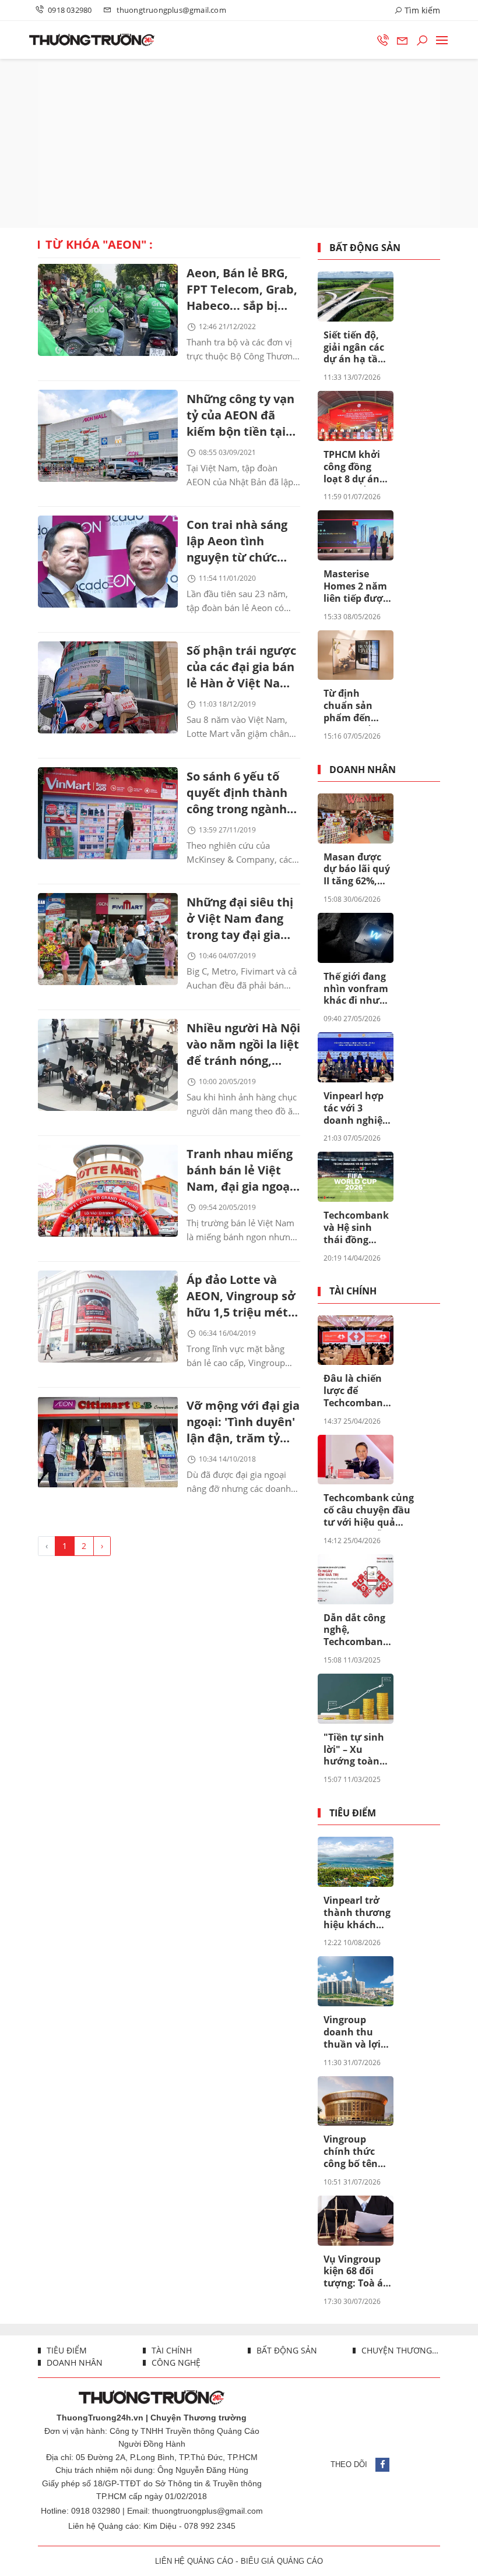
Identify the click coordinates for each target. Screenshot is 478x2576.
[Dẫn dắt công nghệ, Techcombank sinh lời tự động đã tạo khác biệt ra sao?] (356, 1579)
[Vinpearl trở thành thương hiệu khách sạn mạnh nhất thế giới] (356, 1862)
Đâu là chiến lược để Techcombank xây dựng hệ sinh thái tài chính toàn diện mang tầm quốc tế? (356, 1391)
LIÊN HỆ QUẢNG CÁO (194, 2561)
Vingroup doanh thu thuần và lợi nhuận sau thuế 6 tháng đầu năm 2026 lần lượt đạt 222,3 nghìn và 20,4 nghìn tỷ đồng (357, 2032)
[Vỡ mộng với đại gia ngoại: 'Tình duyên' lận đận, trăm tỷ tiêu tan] (108, 1442)
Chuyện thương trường (400, 2350)
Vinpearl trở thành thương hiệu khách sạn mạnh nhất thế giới (357, 1913)
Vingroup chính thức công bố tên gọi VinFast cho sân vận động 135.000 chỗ (354, 2152)
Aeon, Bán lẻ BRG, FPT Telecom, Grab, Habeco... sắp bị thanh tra (242, 290)
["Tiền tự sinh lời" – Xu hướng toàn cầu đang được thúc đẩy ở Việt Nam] (356, 1699)
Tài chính (353, 1291)
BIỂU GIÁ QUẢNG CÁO (282, 2561)
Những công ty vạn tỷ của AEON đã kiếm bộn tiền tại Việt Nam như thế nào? (240, 416)
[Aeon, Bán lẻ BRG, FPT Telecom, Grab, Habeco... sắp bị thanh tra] (108, 310)
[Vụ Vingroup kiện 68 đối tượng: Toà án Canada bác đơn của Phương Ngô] (356, 2221)
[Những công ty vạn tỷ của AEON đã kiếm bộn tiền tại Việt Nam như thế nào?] (108, 436)
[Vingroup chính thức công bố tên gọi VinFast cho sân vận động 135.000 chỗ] (356, 2101)
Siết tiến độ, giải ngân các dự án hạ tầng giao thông (356, 348)
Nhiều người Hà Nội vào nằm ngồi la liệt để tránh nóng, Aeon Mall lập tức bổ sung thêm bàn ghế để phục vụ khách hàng (243, 1045)
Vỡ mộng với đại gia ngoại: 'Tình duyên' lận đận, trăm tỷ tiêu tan (243, 1423)
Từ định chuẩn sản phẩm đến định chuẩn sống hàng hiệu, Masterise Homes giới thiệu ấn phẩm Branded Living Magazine (350, 706)
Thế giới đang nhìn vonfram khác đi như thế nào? (356, 989)
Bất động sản (365, 248)
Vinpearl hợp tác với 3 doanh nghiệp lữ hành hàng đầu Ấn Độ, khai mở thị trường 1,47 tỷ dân (356, 1109)
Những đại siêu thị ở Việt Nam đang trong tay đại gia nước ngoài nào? (240, 920)
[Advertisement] (239, 143)
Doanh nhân (363, 770)
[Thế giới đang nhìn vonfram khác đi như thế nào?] (356, 938)
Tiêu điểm (353, 1813)
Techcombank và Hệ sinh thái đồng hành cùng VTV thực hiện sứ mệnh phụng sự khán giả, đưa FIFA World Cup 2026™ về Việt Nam (356, 1228)
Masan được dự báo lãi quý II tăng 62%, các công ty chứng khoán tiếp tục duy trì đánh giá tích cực (357, 870)
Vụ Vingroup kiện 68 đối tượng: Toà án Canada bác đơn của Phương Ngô (356, 2272)
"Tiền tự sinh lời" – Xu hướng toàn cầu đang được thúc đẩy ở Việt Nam (357, 1750)
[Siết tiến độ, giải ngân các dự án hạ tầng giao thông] (356, 297)
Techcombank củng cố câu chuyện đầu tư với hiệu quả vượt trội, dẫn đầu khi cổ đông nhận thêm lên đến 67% (369, 1511)
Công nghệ (175, 2362)
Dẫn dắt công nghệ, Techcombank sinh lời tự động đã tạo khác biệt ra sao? (356, 1631)
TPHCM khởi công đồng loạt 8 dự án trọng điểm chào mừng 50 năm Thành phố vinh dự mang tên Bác (356, 467)
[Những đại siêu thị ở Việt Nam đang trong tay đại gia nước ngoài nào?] (108, 939)
